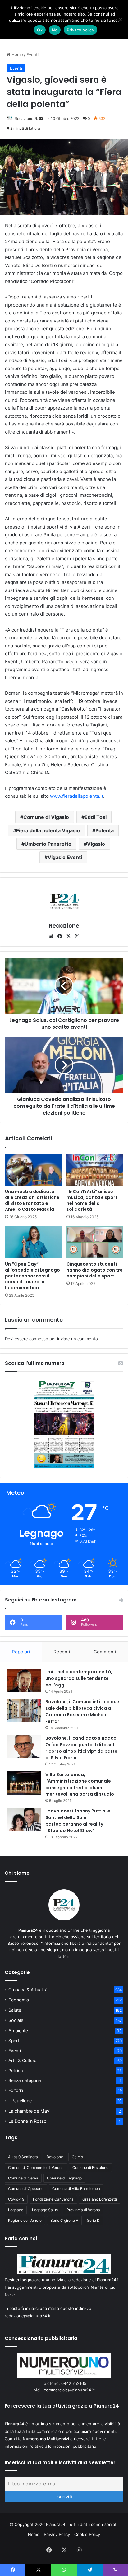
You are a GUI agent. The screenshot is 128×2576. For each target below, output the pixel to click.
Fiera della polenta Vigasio (48, 830)
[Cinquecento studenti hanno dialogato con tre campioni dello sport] (95, 1242)
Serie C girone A (64, 2220)
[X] (68, 936)
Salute (15, 2010)
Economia (19, 2000)
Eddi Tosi (96, 817)
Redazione (24, 118)
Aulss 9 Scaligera (23, 2157)
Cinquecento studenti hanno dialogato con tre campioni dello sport (95, 1270)
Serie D (93, 2220)
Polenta (105, 830)
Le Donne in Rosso (27, 2121)
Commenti (105, 1652)
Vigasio (96, 844)
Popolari (21, 1652)
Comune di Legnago (64, 2178)
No (55, 30)
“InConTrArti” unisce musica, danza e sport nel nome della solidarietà (92, 1200)
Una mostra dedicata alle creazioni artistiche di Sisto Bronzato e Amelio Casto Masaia (32, 1200)
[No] (120, 20)
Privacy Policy (57, 2534)
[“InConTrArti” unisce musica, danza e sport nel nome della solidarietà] (95, 1170)
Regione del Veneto (25, 2220)
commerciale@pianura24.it (69, 2390)
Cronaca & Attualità (28, 1990)
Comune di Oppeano (26, 2189)
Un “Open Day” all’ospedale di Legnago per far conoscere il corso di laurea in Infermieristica (32, 1276)
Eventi (32, 54)
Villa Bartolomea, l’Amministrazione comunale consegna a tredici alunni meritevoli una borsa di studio (80, 1784)
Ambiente (18, 2031)
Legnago (16, 2210)
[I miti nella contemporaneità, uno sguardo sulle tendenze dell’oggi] (24, 1680)
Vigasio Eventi (65, 857)
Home (17, 54)
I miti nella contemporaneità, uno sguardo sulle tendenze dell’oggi (79, 1678)
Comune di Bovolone (90, 2167)
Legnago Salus (45, 2210)
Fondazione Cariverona (53, 2199)
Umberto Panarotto (48, 844)
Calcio (77, 2157)
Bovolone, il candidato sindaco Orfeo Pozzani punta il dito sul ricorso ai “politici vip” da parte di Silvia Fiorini (81, 1748)
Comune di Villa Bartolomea (76, 2189)
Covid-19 (16, 2199)
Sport (14, 2041)
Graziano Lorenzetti (100, 2199)
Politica (16, 2071)
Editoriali (17, 2090)
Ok (40, 30)
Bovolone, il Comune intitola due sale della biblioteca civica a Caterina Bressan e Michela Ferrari (82, 1711)
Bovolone (55, 2157)
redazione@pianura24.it (28, 2316)
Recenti (62, 1652)
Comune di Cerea (23, 2178)
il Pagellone (20, 2101)
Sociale (16, 2020)
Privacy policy (80, 30)
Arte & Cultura (23, 2061)
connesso (39, 1339)
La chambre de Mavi (29, 2111)
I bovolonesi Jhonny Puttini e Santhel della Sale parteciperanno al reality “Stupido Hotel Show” (78, 1821)
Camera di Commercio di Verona (36, 2167)
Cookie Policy (87, 2534)
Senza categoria (25, 2080)
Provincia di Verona (83, 2210)
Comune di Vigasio (46, 817)
